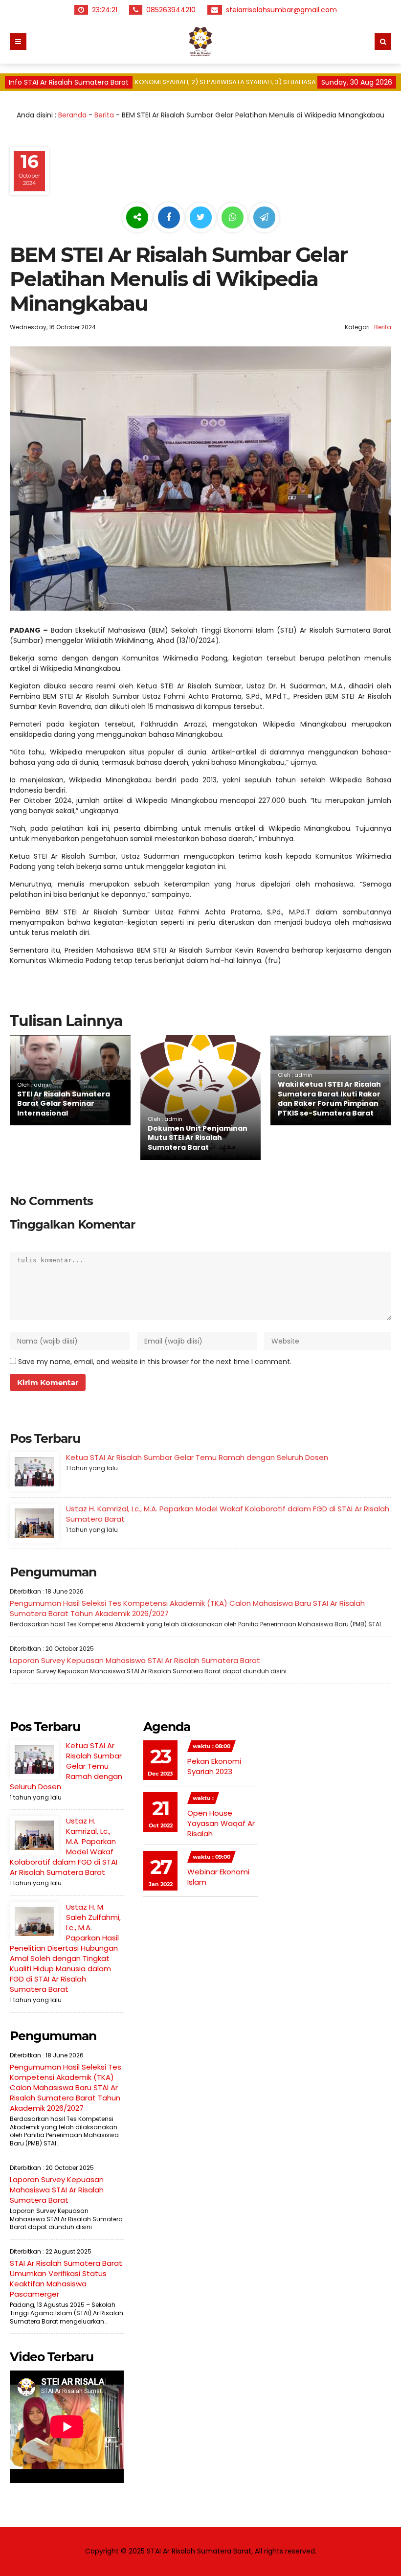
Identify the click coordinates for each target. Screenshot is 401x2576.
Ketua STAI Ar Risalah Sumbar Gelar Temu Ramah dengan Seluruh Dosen (197, 1457)
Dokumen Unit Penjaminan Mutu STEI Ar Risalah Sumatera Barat (198, 1138)
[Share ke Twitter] (202, 218)
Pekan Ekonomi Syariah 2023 (214, 1766)
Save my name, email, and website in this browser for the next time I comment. (155, 1362)
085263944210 (172, 10)
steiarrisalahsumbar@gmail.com (282, 10)
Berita (104, 115)
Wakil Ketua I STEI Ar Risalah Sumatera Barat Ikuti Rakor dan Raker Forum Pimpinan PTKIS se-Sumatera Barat (329, 1099)
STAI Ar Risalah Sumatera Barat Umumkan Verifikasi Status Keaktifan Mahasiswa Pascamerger (66, 2279)
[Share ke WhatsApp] (233, 219)
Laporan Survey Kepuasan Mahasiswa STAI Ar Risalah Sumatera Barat (135, 1660)
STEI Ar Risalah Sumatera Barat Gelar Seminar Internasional (64, 1104)
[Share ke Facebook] (170, 218)
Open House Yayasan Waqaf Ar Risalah (221, 1823)
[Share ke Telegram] (264, 218)
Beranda (72, 115)
